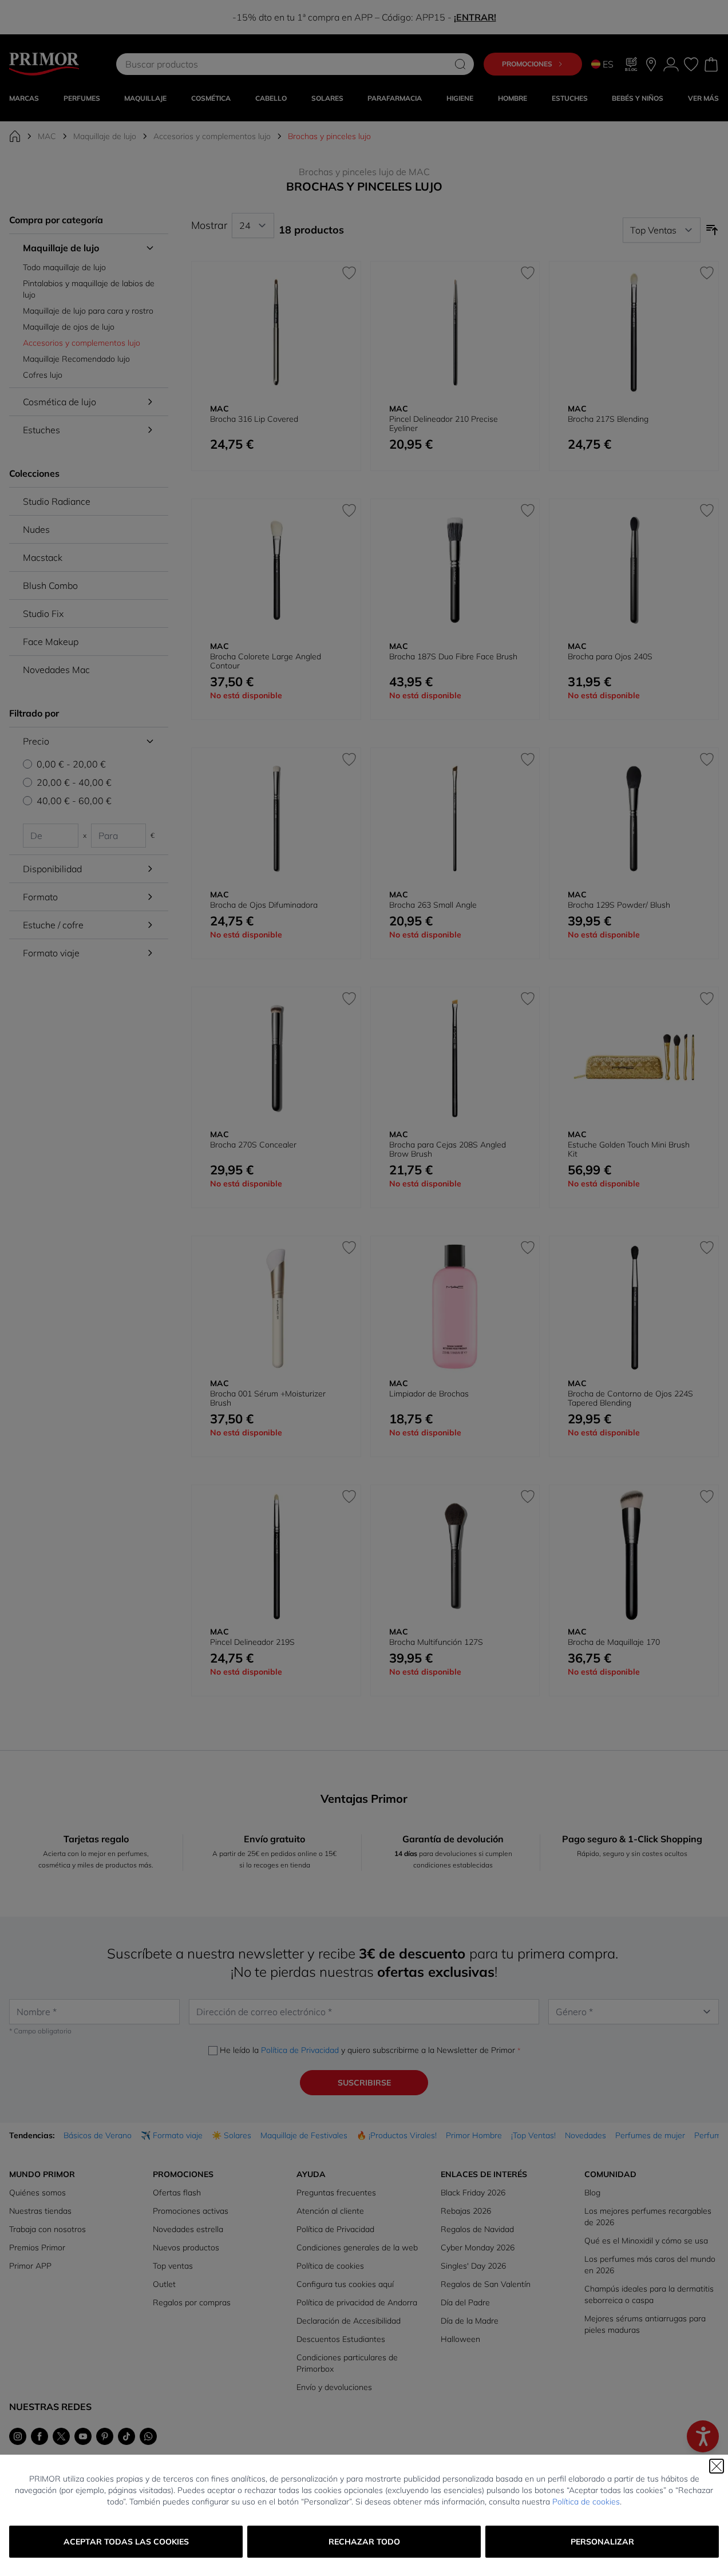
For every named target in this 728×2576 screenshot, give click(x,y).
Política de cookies (586, 2502)
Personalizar (602, 2542)
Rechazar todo (364, 2542)
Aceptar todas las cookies (126, 2542)
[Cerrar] (717, 2466)
